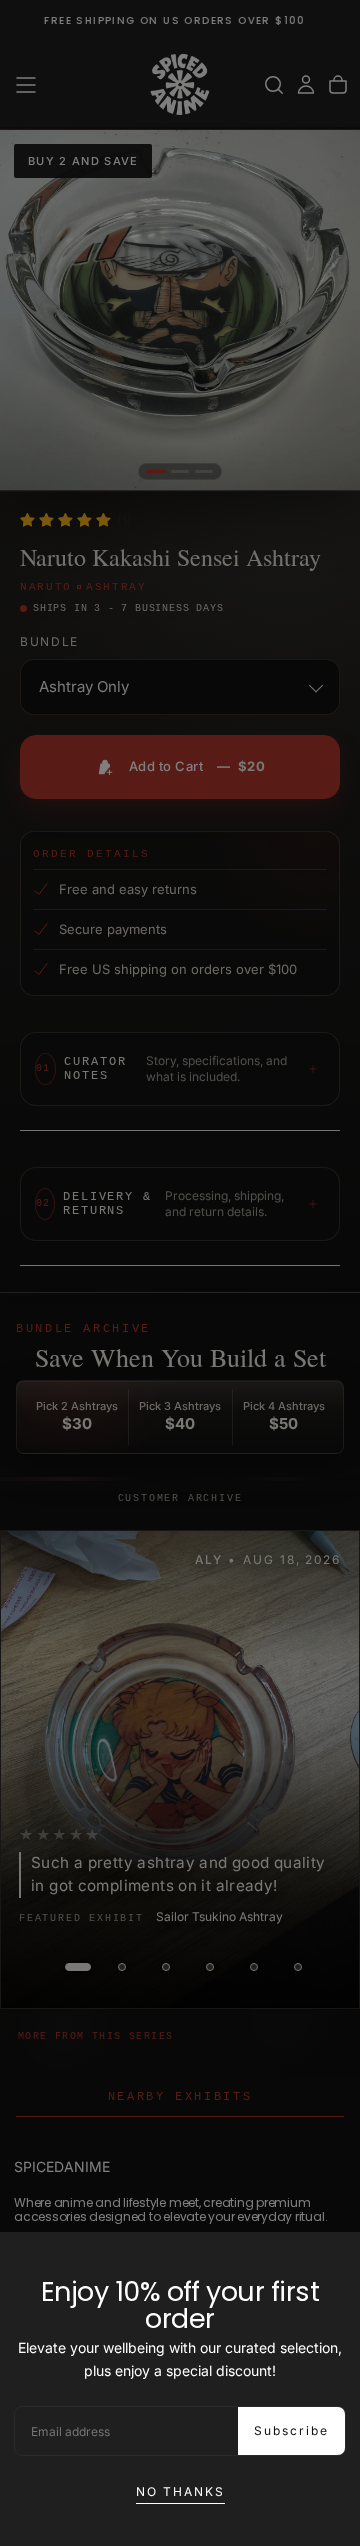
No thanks (180, 2491)
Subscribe (291, 2430)
